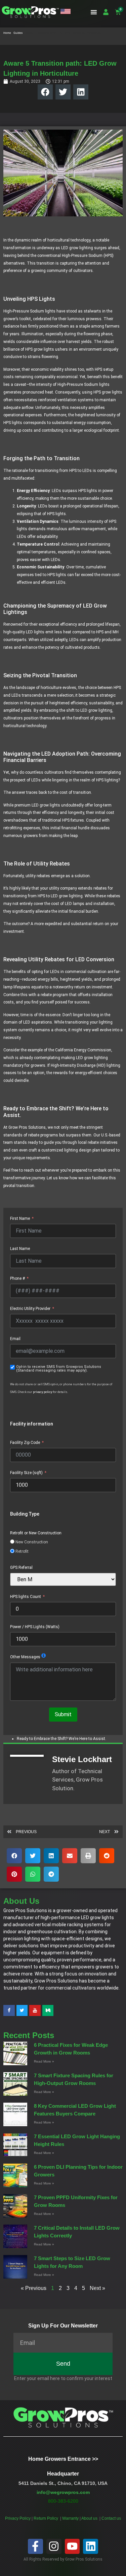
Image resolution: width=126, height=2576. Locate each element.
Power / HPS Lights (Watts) (35, 1627)
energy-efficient (89, 1073)
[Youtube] (72, 2546)
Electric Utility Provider (30, 1309)
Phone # (17, 1278)
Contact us (111, 2518)
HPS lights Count (26, 1597)
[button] (66, 12)
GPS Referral (21, 1568)
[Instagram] (54, 2546)
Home (7, 33)
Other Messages (25, 1657)
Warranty (71, 2518)
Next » (97, 2288)
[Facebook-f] (35, 2546)
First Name (20, 1219)
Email (15, 1339)
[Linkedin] (91, 2546)
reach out (32, 1170)
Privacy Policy (18, 2518)
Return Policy (46, 2518)
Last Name (20, 1249)
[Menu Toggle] (94, 12)
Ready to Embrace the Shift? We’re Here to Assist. (61, 1739)
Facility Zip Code (25, 1443)
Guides (18, 33)
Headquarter (63, 2474)
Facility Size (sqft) (26, 1473)
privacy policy (43, 1392)
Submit (63, 1714)
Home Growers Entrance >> (63, 2459)
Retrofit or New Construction (36, 1533)
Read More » (44, 2061)
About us (90, 2518)
